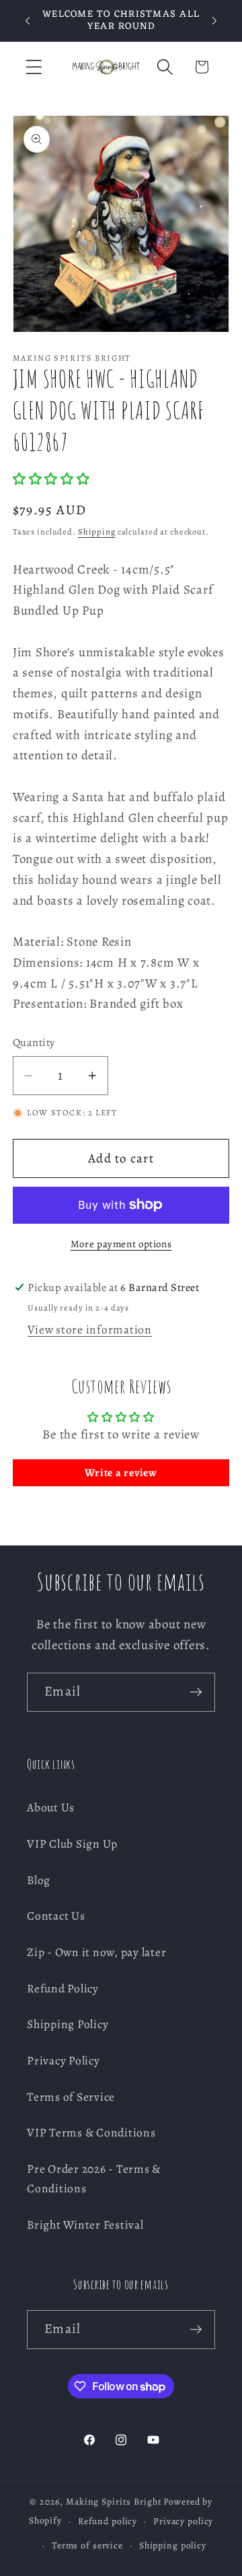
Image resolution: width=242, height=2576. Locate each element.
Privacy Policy (64, 2060)
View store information (90, 1329)
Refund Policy (63, 1988)
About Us (51, 1807)
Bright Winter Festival (85, 2225)
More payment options (121, 1244)
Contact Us (56, 1916)
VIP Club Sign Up (72, 1844)
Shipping (97, 531)
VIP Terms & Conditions (91, 2132)
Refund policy (108, 2521)
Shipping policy (173, 2545)
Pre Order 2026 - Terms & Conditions (94, 2179)
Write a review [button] (121, 1473)
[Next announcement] (214, 21)
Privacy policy (183, 2521)
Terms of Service (71, 2097)
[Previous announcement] (28, 21)
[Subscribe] (196, 1692)
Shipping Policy (68, 2024)
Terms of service (87, 2545)
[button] (34, 67)
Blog (39, 1880)
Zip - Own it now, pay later (96, 1952)
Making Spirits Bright (114, 2502)
